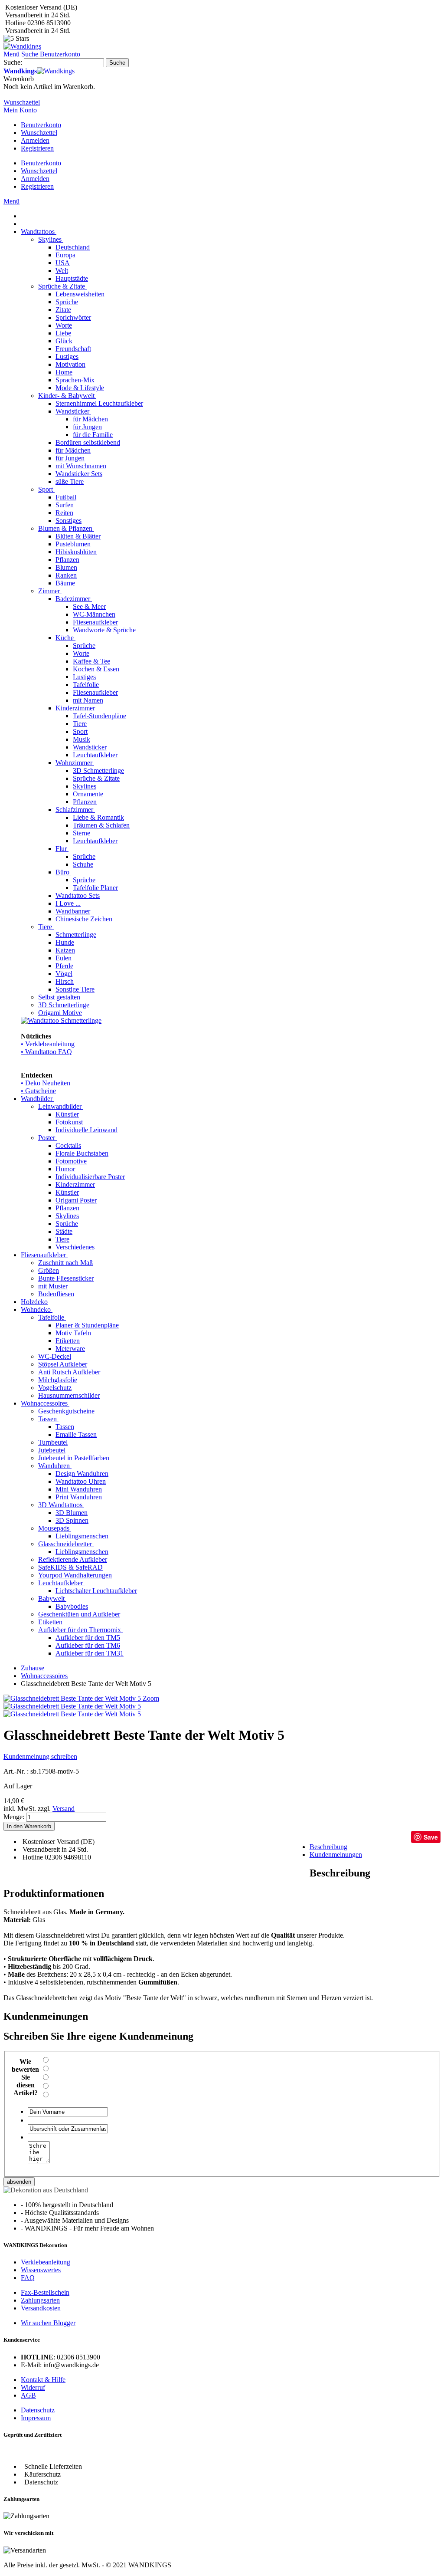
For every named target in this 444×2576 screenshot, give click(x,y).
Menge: (14, 1817)
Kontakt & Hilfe (43, 2380)
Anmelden (35, 140)
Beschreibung (328, 1847)
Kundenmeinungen (336, 1855)
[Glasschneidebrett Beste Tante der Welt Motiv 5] (72, 1706)
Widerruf (33, 2387)
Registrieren (37, 148)
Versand (64, 1809)
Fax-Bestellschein (45, 2292)
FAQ (28, 2278)
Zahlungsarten (40, 2300)
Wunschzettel (39, 133)
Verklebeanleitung (46, 2262)
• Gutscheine (38, 1091)
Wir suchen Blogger (48, 2323)
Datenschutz (38, 2410)
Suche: (13, 62)
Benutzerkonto (41, 125)
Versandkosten (41, 2308)
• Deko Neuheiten (46, 1083)
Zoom (151, 1698)
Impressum (36, 2418)
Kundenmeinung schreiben (40, 1756)
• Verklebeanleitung (48, 1044)
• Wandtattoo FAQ (46, 1052)
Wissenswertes (41, 2270)
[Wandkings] (22, 46)
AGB (28, 2395)
